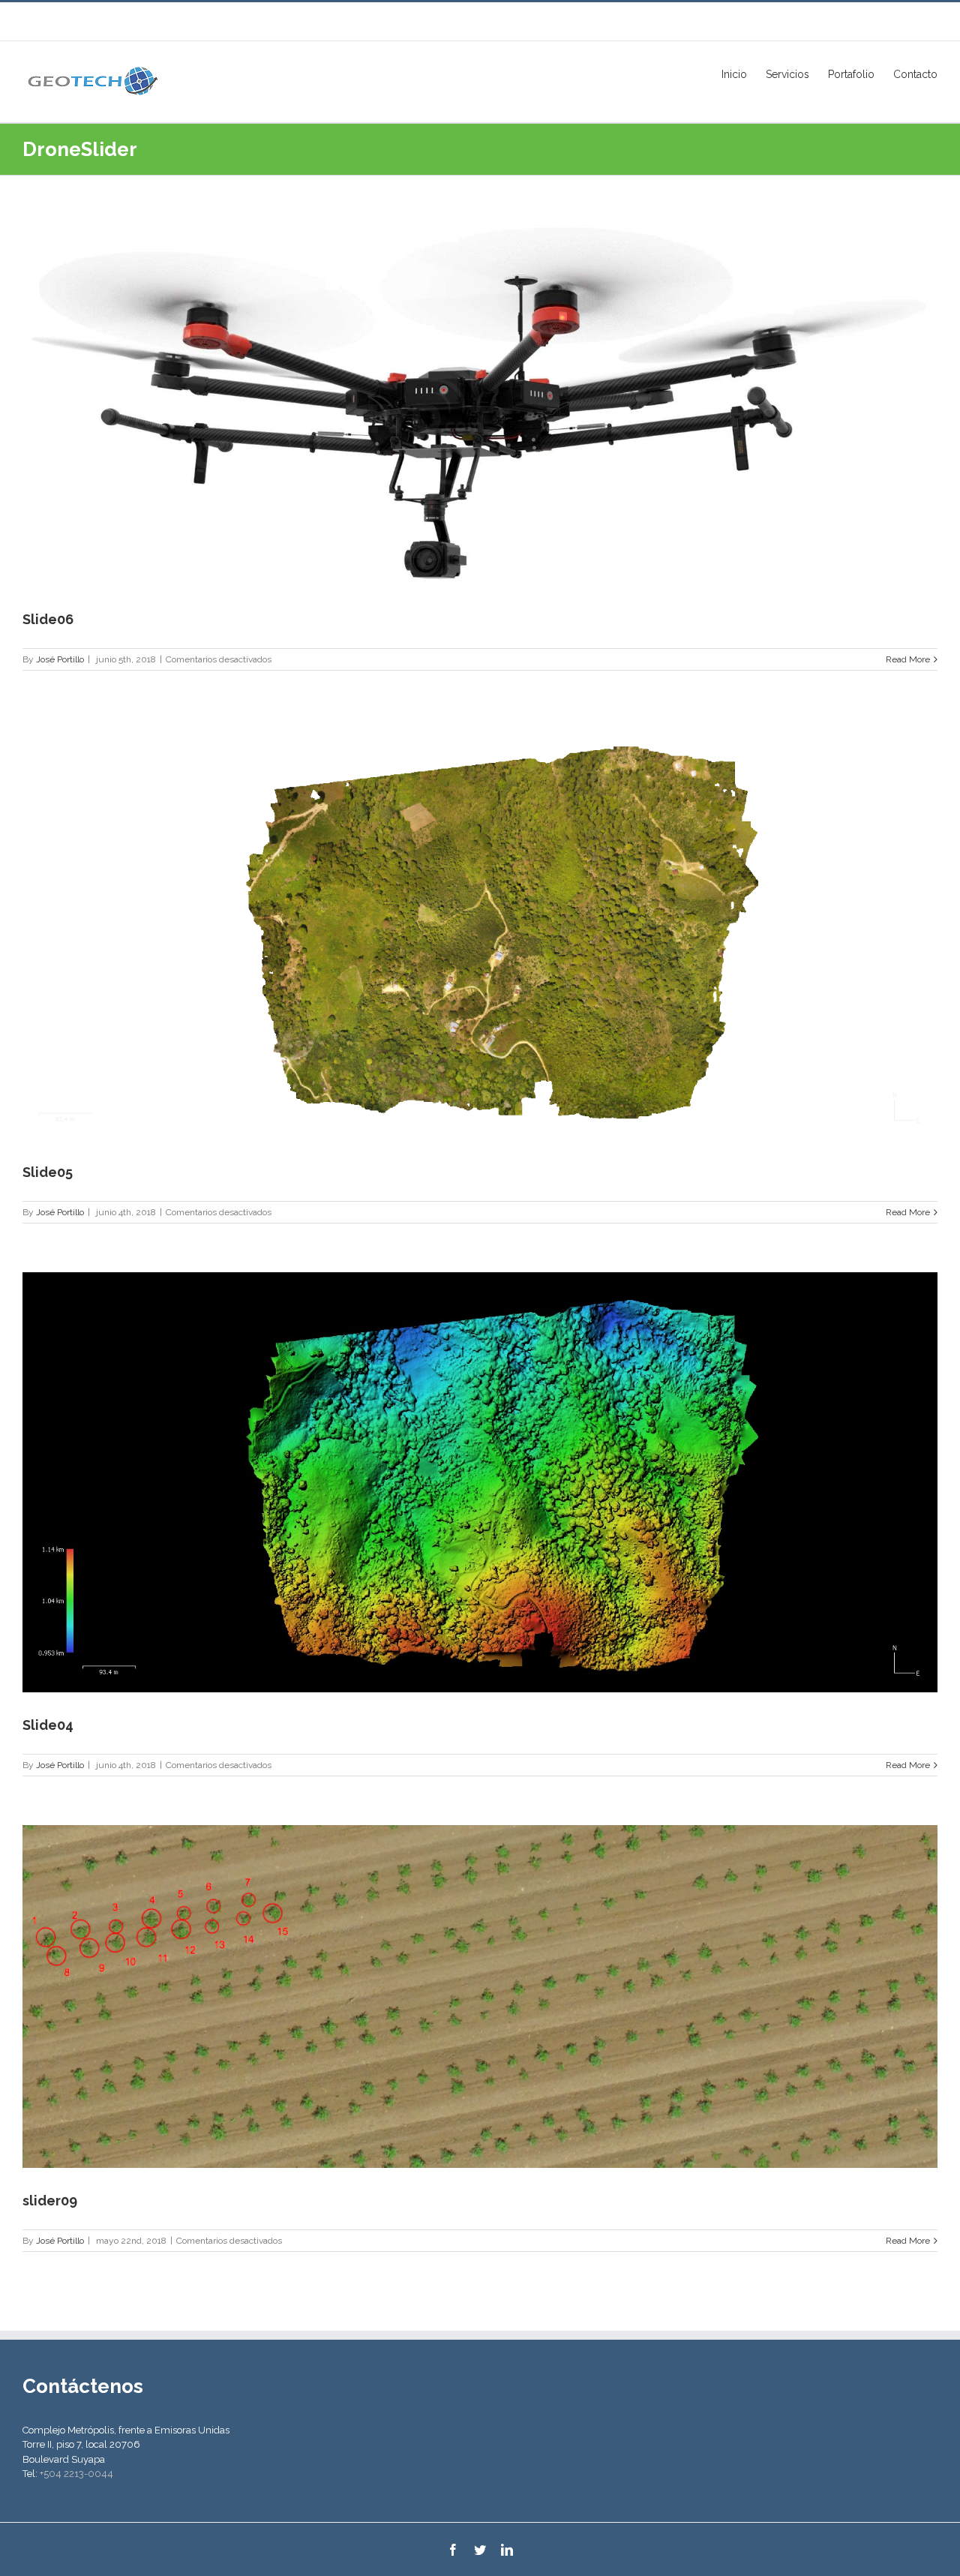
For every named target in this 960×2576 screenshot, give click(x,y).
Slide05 (48, 1172)
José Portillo (60, 659)
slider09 (50, 2201)
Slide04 (48, 1725)
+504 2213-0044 (76, 2474)
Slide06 (48, 619)
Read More (908, 659)
